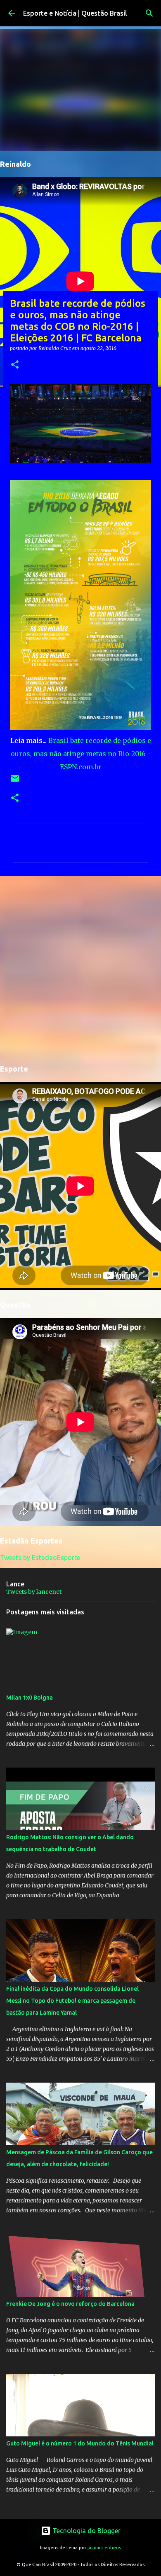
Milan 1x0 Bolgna (30, 1698)
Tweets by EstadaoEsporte (40, 1558)
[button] (15, 365)
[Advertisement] (80, 969)
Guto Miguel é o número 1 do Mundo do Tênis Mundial (80, 2443)
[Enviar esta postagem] (15, 781)
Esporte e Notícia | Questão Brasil (75, 13)
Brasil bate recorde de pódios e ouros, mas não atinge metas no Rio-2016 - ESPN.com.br (81, 754)
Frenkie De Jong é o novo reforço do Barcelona (70, 2304)
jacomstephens (104, 2548)
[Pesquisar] (149, 13)
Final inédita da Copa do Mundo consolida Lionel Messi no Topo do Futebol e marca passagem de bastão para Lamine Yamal (72, 2001)
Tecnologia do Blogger (86, 2531)
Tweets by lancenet (34, 1592)
